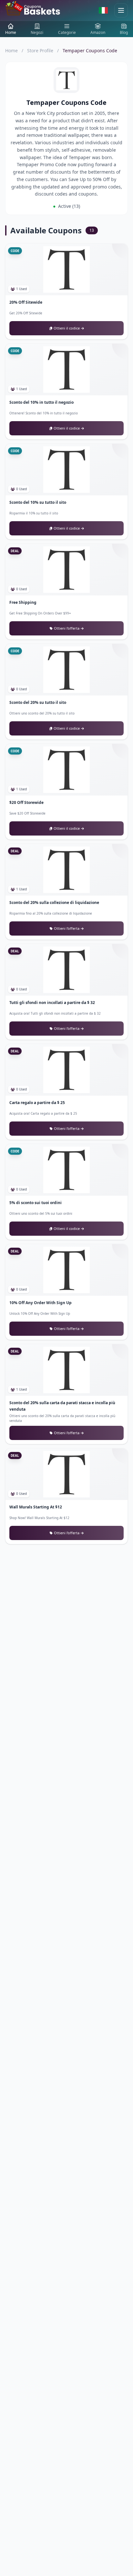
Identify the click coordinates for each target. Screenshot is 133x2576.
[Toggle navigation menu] (121, 10)
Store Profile (40, 51)
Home (11, 51)
